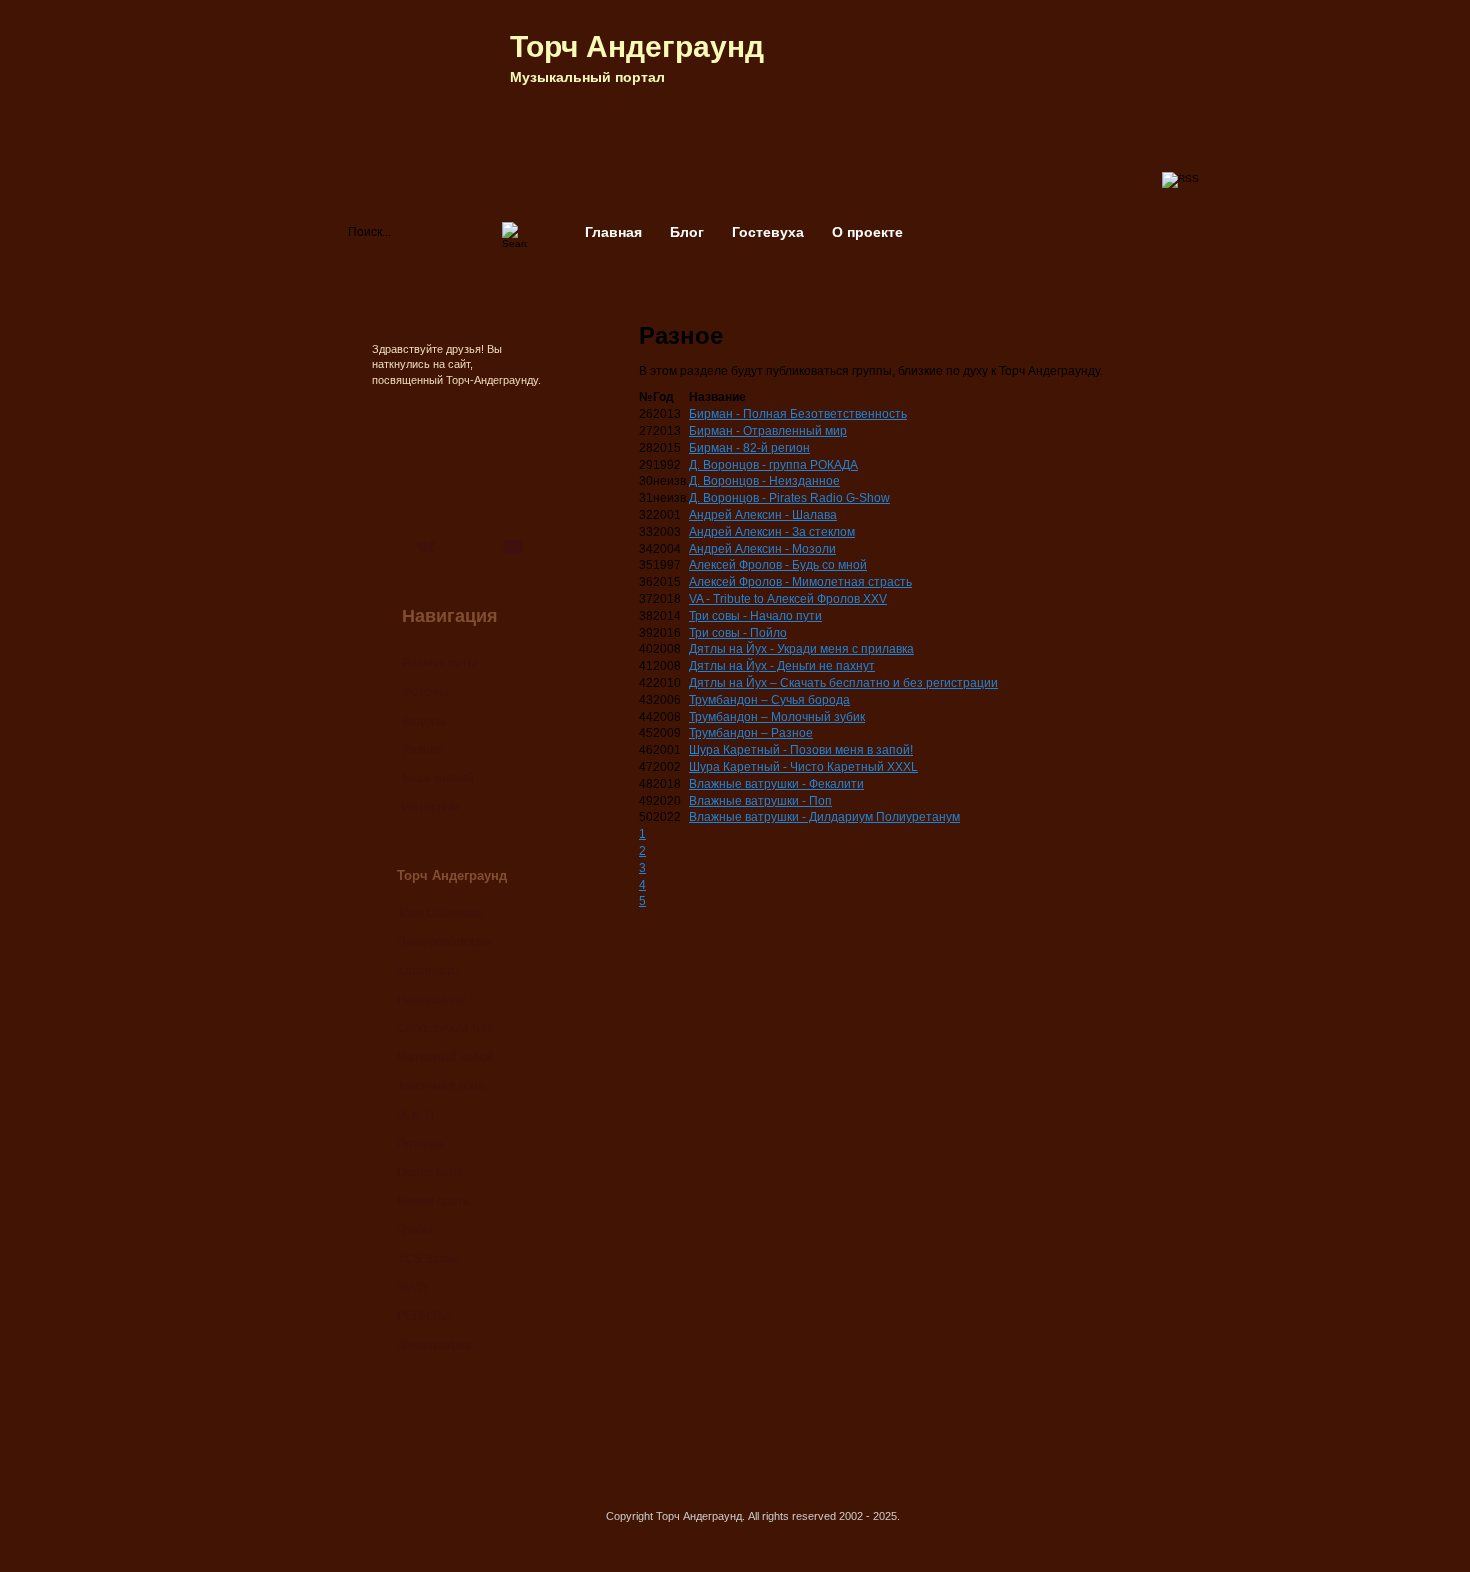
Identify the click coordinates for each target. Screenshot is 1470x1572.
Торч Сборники (439, 913)
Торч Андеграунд (637, 46)
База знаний (438, 778)
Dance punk (430, 1172)
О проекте (867, 232)
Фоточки (425, 692)
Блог (687, 232)
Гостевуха (768, 232)
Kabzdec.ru (428, 971)
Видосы (424, 721)
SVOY (413, 1288)
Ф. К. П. (417, 1115)
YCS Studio (428, 1259)
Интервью (430, 807)
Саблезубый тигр (446, 1028)
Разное (423, 750)
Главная (613, 232)
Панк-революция (445, 942)
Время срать (433, 1201)
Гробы (415, 1230)
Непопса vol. (433, 1000)
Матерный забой (445, 1057)
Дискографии (434, 1345)
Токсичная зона (441, 1086)
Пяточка (420, 1144)
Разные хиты (439, 663)
